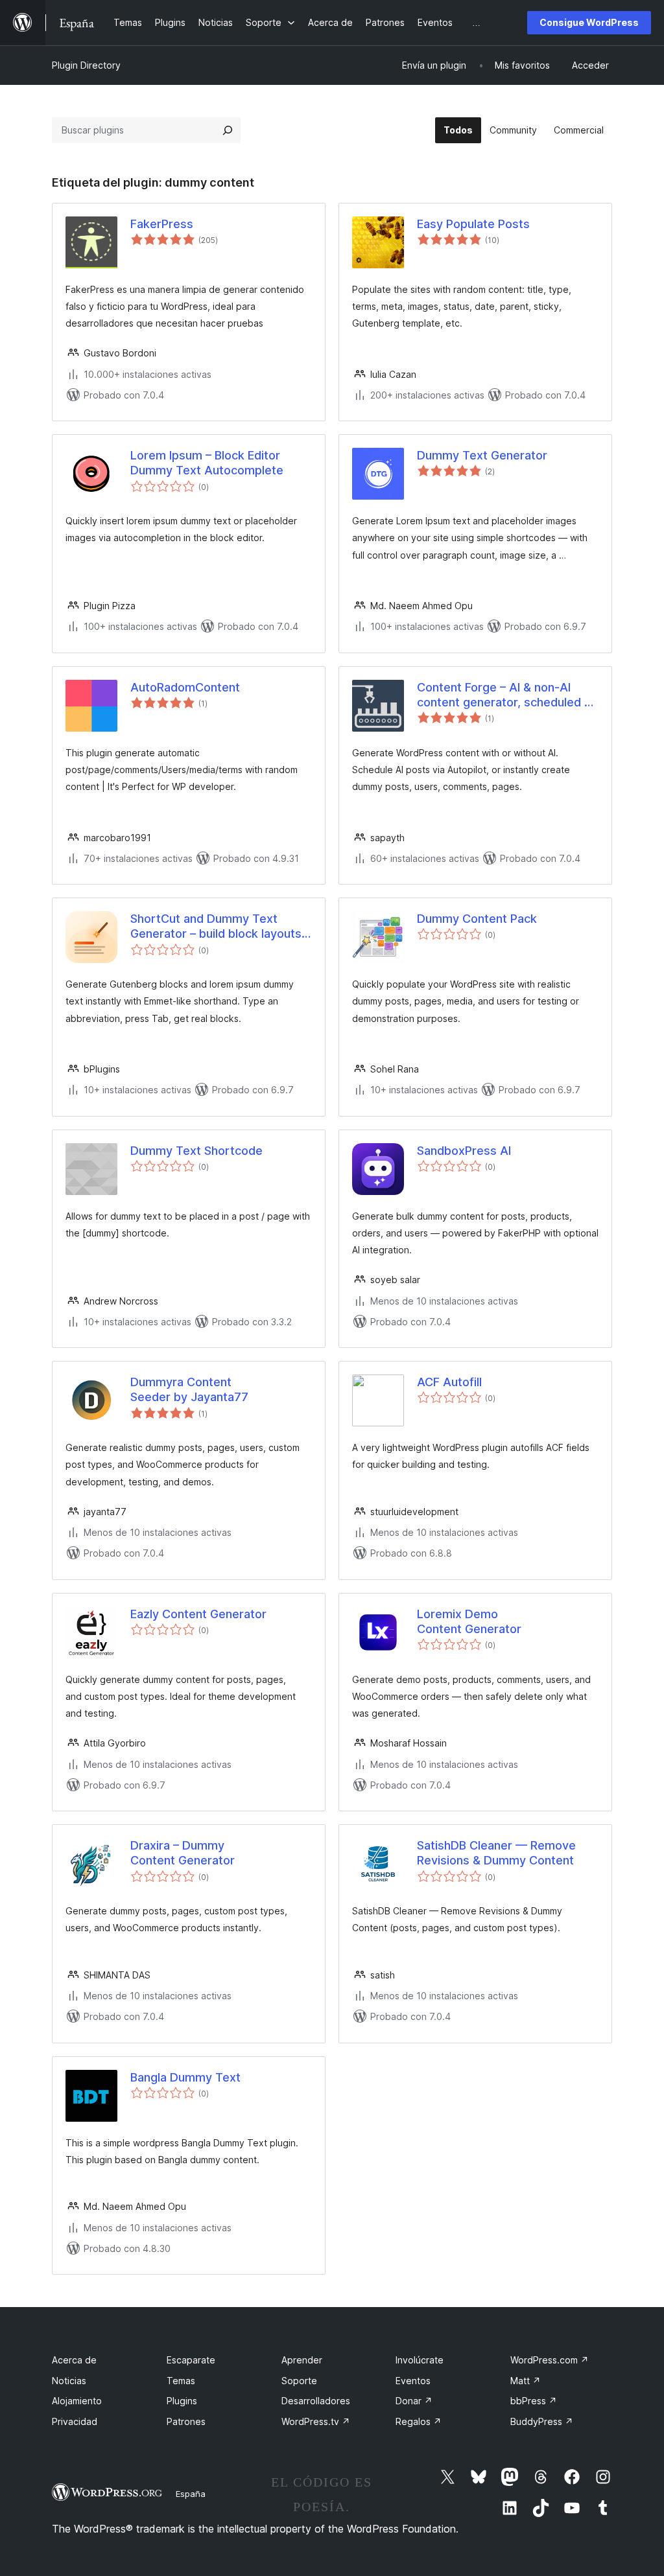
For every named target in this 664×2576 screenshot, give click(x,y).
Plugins (182, 2401)
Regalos (419, 2421)
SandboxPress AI (464, 1151)
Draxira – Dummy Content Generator (183, 1853)
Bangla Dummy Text (185, 2077)
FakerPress (162, 224)
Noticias (69, 2381)
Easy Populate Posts (473, 224)
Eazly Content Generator (198, 1614)
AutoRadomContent (185, 687)
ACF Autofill (449, 1382)
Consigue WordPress (589, 22)
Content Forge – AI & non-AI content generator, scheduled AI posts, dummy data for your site (506, 695)
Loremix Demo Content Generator (469, 1621)
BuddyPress (542, 2421)
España (191, 2494)
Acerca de (74, 2360)
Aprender (302, 2360)
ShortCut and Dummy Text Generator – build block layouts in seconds (216, 927)
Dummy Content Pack (477, 919)
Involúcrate (420, 2360)
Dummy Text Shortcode (196, 1151)
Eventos (413, 2381)
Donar (414, 2401)
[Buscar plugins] (228, 130)
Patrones (186, 2421)
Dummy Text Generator (482, 455)
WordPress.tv (316, 2421)
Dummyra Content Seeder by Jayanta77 (189, 1389)
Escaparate (191, 2360)
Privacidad (75, 2421)
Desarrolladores (316, 2401)
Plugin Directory (86, 65)
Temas (181, 2381)
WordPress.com (550, 2360)
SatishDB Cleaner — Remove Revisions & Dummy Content (496, 1853)
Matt (526, 2381)
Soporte (299, 2381)
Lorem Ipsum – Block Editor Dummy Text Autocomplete (207, 463)
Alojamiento (77, 2401)
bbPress (534, 2401)
